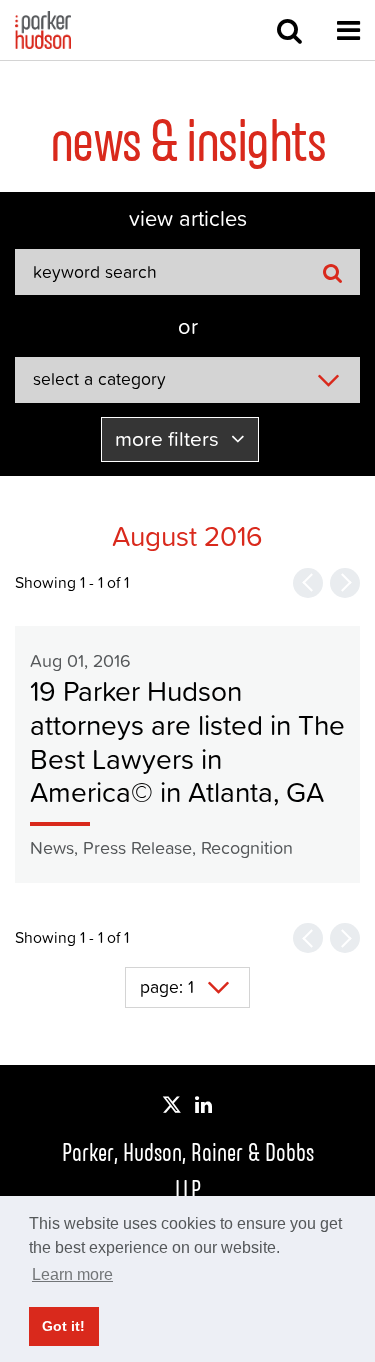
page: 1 (167, 987)
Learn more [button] (72, 1274)
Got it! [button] (63, 1326)
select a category (99, 379)
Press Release (137, 847)
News (52, 847)
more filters (169, 438)
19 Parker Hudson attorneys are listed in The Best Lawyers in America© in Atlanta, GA (187, 741)
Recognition (247, 847)
